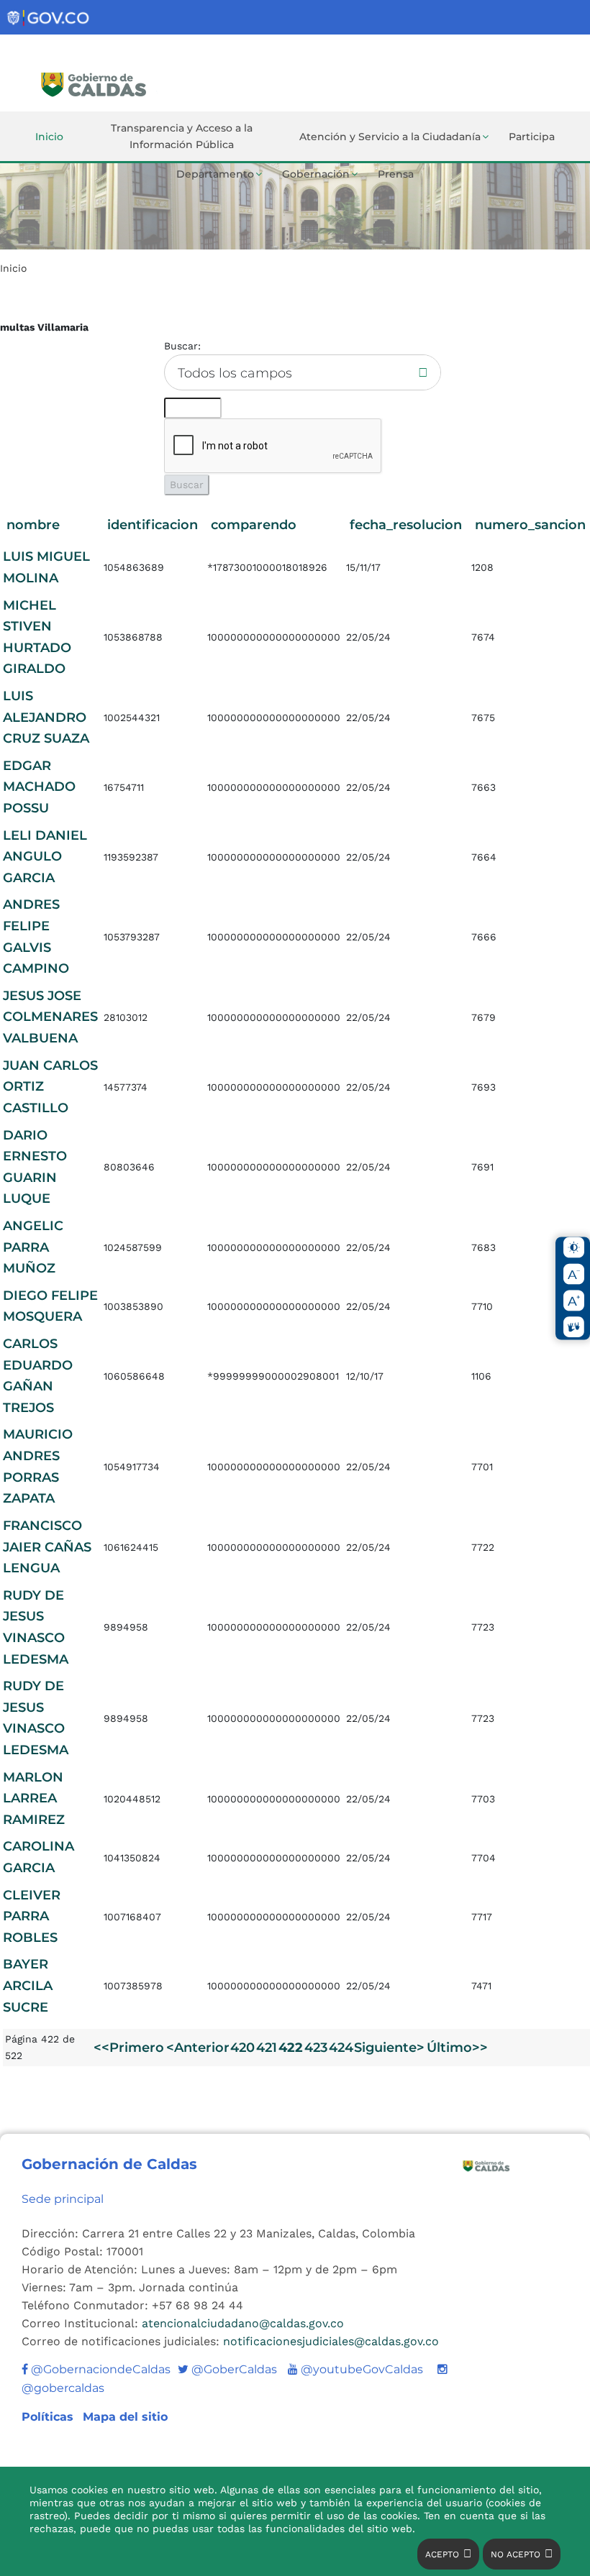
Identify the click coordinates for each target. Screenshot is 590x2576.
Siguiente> (389, 2048)
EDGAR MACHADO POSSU (39, 787)
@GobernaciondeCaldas (99, 2369)
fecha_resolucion (406, 525)
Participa (532, 137)
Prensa (396, 174)
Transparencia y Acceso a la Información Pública (182, 136)
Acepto (442, 2554)
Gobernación (316, 174)
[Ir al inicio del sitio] (139, 83)
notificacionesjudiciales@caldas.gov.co (331, 2341)
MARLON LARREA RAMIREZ (34, 1798)
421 (267, 2048)
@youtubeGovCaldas (355, 2369)
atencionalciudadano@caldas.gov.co (243, 2323)
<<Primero (129, 2048)
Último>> (457, 2048)
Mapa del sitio (125, 2417)
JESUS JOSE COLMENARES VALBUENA (50, 1017)
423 (316, 2048)
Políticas (49, 2417)
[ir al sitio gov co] (49, 18)
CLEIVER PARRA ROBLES (32, 1916)
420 (242, 2048)
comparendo (254, 525)
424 (341, 2048)
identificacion (153, 525)
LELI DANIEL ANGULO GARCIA (45, 857)
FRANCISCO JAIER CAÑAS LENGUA (47, 1547)
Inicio (49, 137)
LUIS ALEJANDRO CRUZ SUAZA (46, 717)
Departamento (215, 174)
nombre (33, 525)
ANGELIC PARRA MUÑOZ (33, 1247)
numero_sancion (530, 525)
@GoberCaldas (227, 2369)
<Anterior (198, 2048)
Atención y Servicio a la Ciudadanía (390, 137)
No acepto (516, 2554)
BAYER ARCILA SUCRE (28, 1985)
